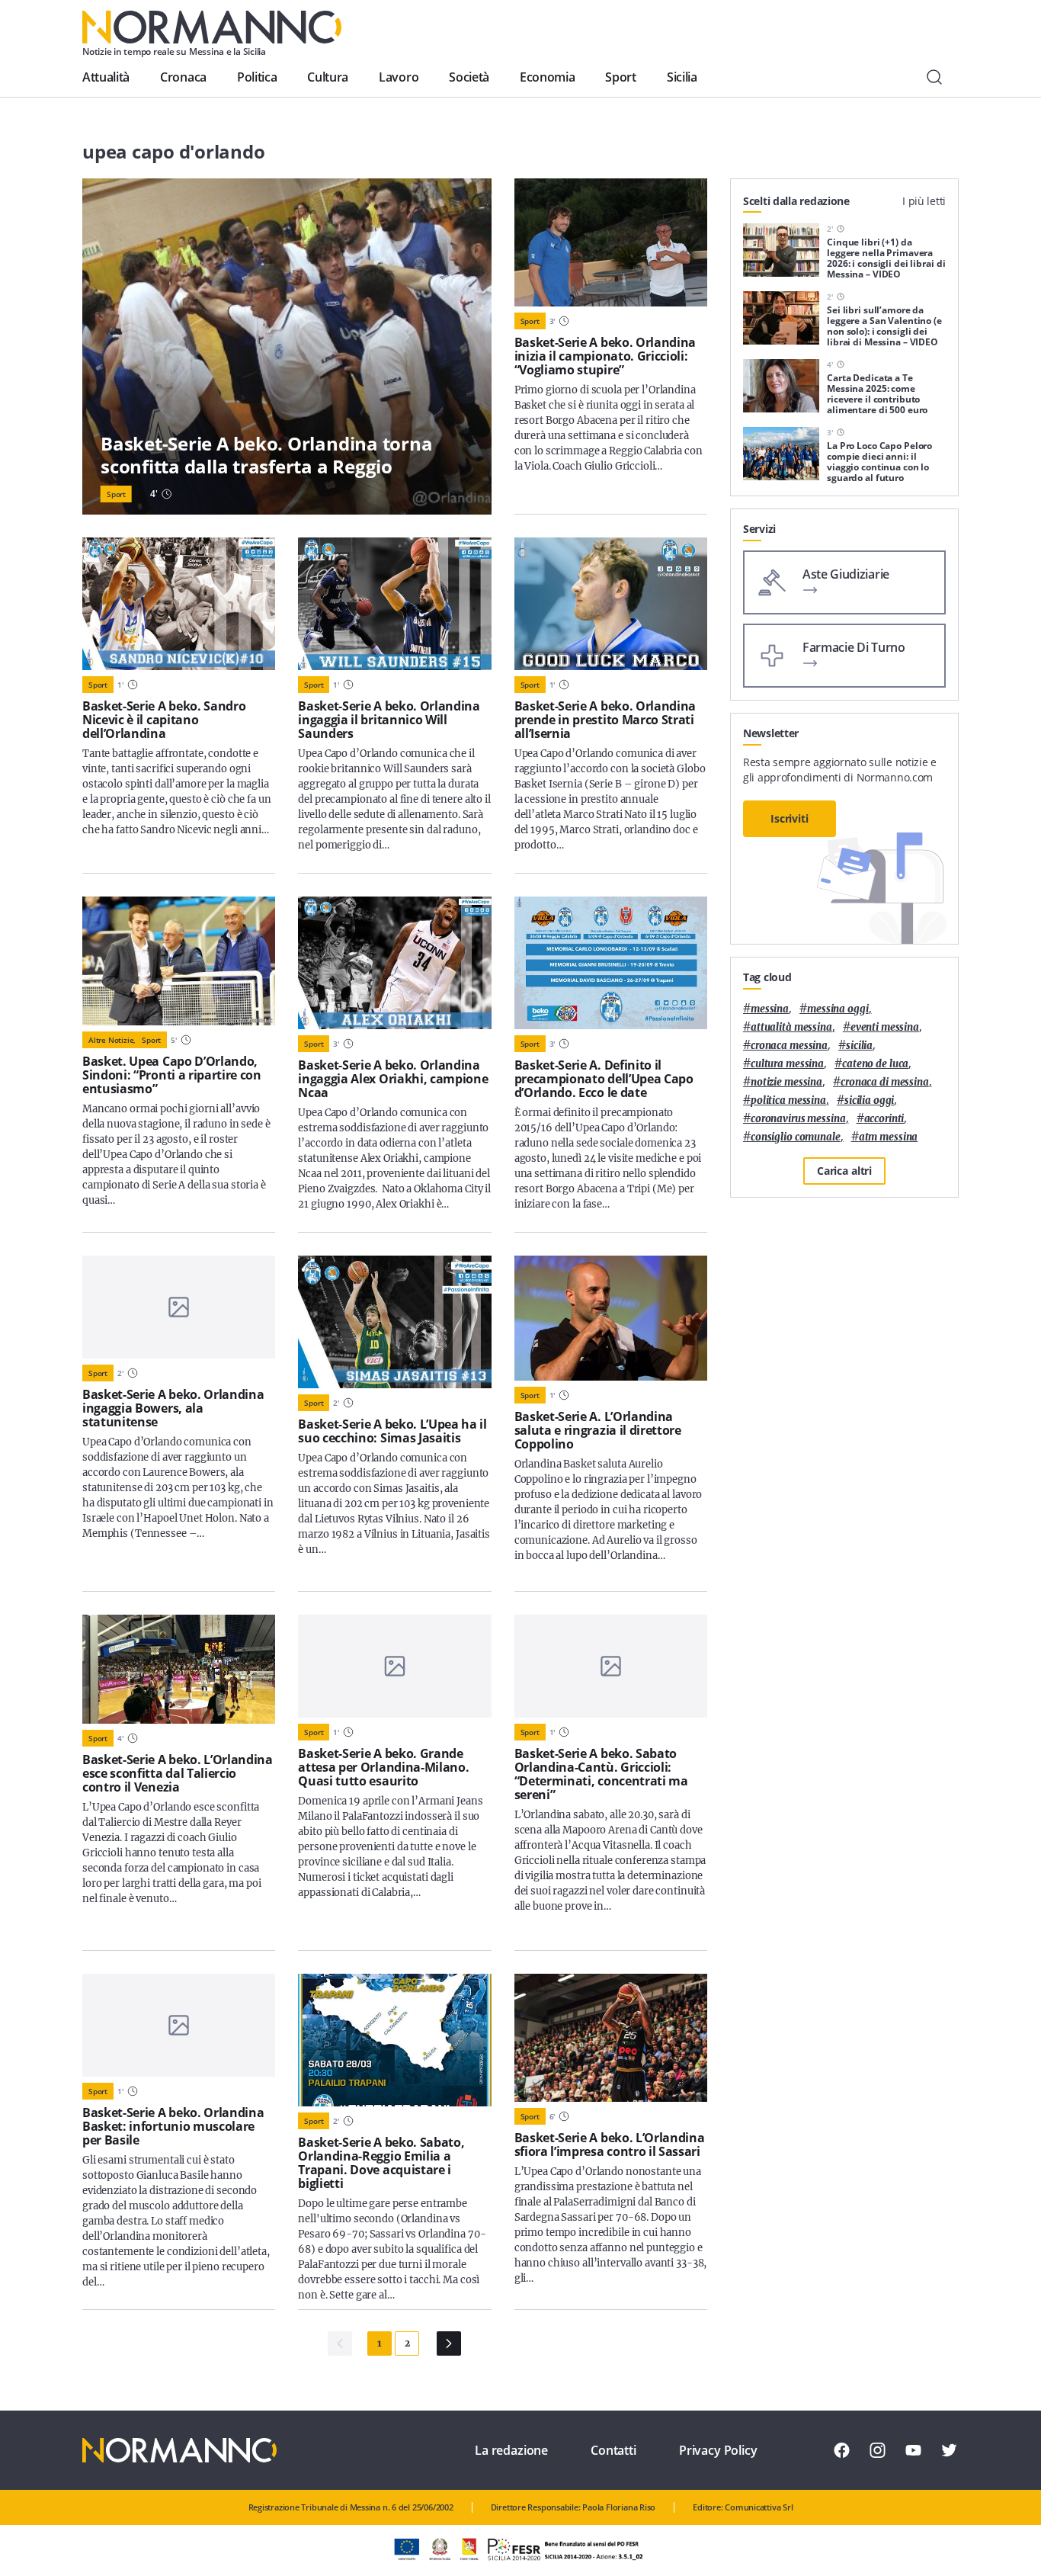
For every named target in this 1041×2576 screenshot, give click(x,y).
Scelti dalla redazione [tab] (796, 201)
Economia (547, 77)
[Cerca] (934, 77)
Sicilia (682, 77)
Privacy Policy (718, 2450)
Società (469, 77)
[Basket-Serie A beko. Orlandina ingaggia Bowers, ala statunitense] (179, 1307)
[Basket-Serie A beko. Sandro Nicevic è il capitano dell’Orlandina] (179, 604)
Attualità (106, 77)
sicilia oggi (869, 1100)
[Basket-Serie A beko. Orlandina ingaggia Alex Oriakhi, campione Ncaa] (394, 963)
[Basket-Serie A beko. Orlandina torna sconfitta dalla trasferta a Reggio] (287, 346)
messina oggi (838, 1009)
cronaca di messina (885, 1082)
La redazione (511, 2450)
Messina (770, 1009)
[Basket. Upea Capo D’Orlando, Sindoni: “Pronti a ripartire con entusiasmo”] (179, 961)
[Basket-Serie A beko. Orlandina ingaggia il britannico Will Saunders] (394, 604)
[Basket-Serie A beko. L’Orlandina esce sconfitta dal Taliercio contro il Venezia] (179, 1669)
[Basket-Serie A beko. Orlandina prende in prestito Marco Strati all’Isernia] (611, 604)
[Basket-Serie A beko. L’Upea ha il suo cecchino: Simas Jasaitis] (394, 1322)
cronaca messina (789, 1046)
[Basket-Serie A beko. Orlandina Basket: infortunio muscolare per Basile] (179, 2025)
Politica (257, 77)
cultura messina (787, 1064)
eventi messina (885, 1027)
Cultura (328, 77)
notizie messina (786, 1082)
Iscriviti (790, 818)
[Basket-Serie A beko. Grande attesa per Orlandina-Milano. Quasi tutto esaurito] (394, 1666)
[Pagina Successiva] (449, 2343)
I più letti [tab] (924, 201)
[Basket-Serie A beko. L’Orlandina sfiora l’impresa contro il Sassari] (611, 2038)
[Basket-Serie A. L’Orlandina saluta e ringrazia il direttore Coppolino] (611, 1318)
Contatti (613, 2450)
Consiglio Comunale (796, 1137)
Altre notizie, (112, 1040)
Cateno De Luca (875, 1064)
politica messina (788, 1100)
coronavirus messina (798, 1119)
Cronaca (183, 77)
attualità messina (791, 1027)
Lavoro (399, 77)
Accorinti (884, 1119)
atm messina (889, 1137)
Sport (620, 77)
